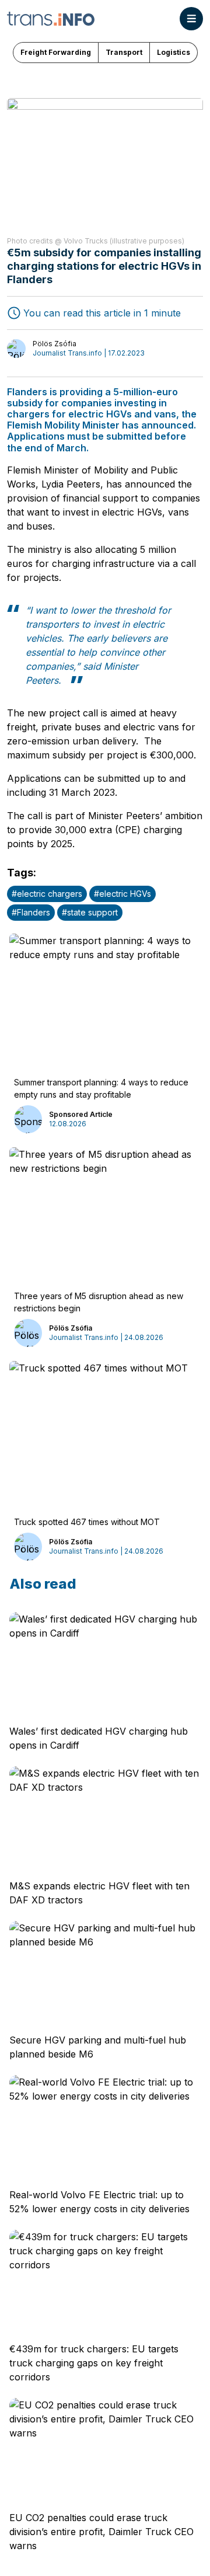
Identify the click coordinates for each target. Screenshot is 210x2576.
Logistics (174, 52)
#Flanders (31, 912)
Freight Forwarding (56, 52)
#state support (90, 912)
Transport (124, 52)
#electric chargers (47, 894)
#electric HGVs (123, 894)
